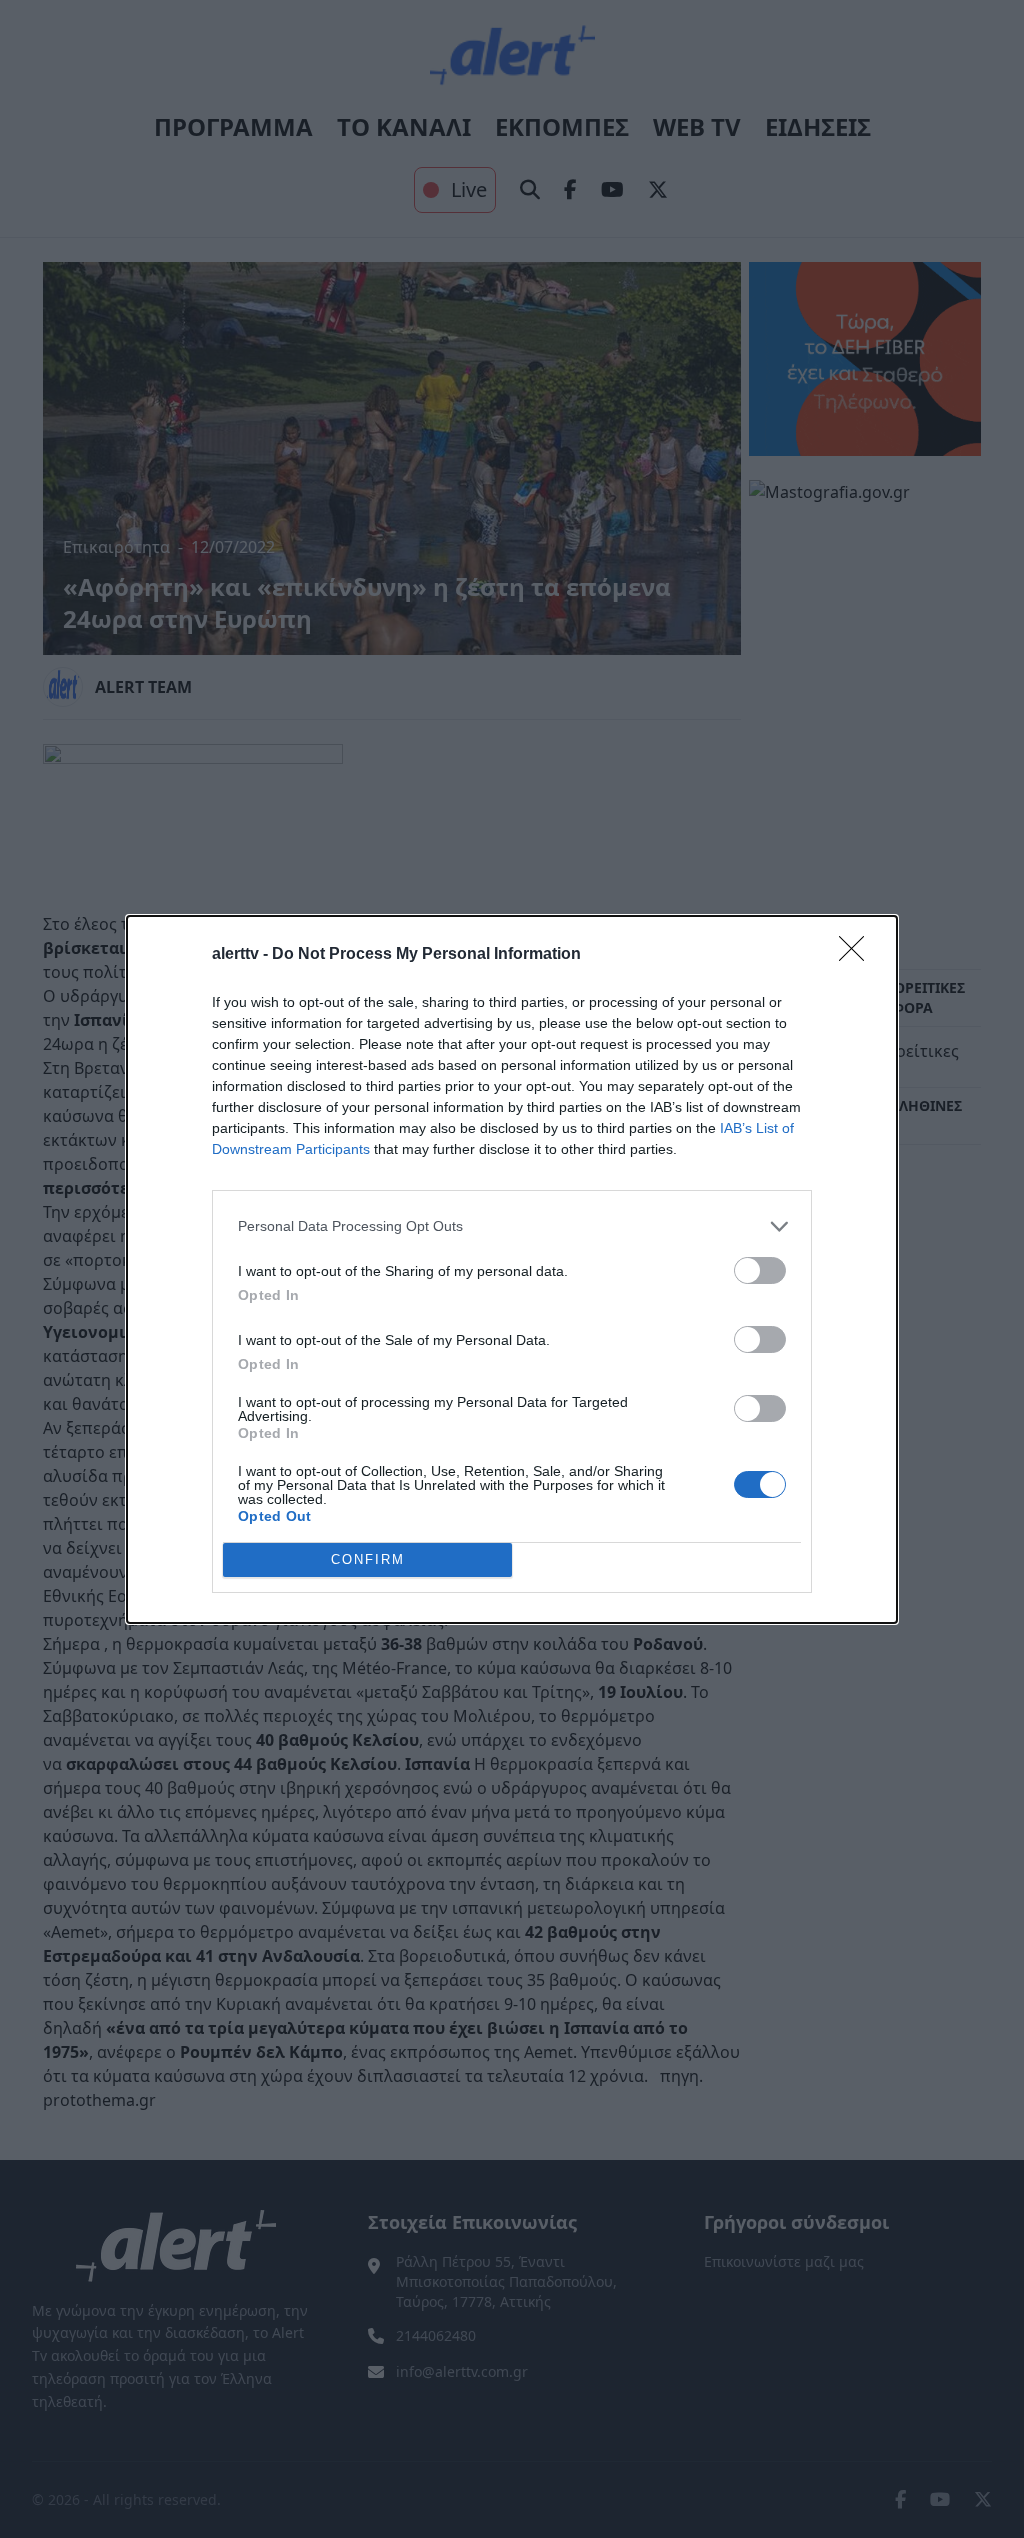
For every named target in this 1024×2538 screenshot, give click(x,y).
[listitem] (512, 1226)
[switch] (760, 1270)
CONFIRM (368, 1559)
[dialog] (512, 1269)
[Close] (858, 955)
